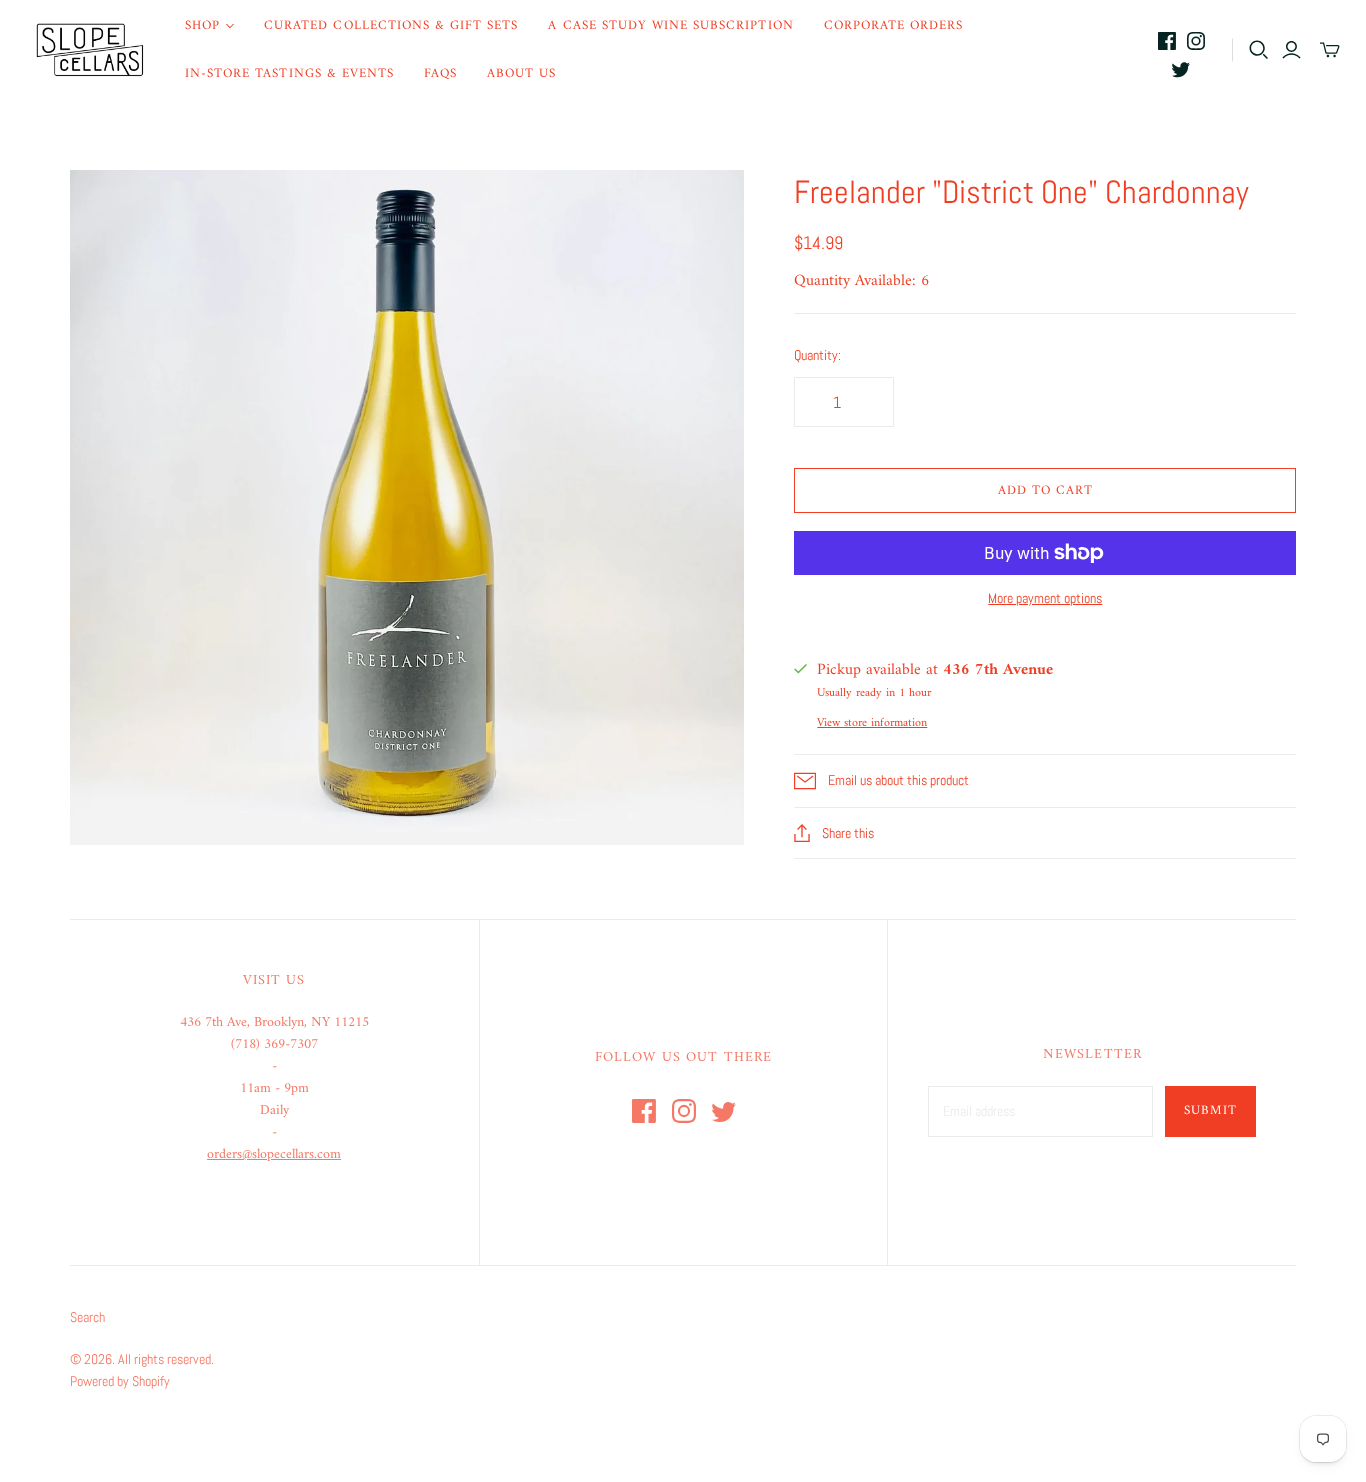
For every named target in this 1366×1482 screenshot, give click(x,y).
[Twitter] (1181, 69)
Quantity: (817, 355)
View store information (872, 723)
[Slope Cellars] (90, 50)
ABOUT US (521, 73)
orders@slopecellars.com (274, 1154)
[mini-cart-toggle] (1330, 50)
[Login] (1291, 50)
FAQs (440, 73)
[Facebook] (1167, 41)
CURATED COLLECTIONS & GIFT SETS (391, 25)
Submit (1210, 1110)
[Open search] (1259, 50)
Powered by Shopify (120, 1381)
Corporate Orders (894, 25)
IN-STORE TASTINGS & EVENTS (289, 73)
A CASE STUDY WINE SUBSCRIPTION (670, 25)
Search (87, 1317)
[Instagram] (1196, 41)
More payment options (1045, 598)
